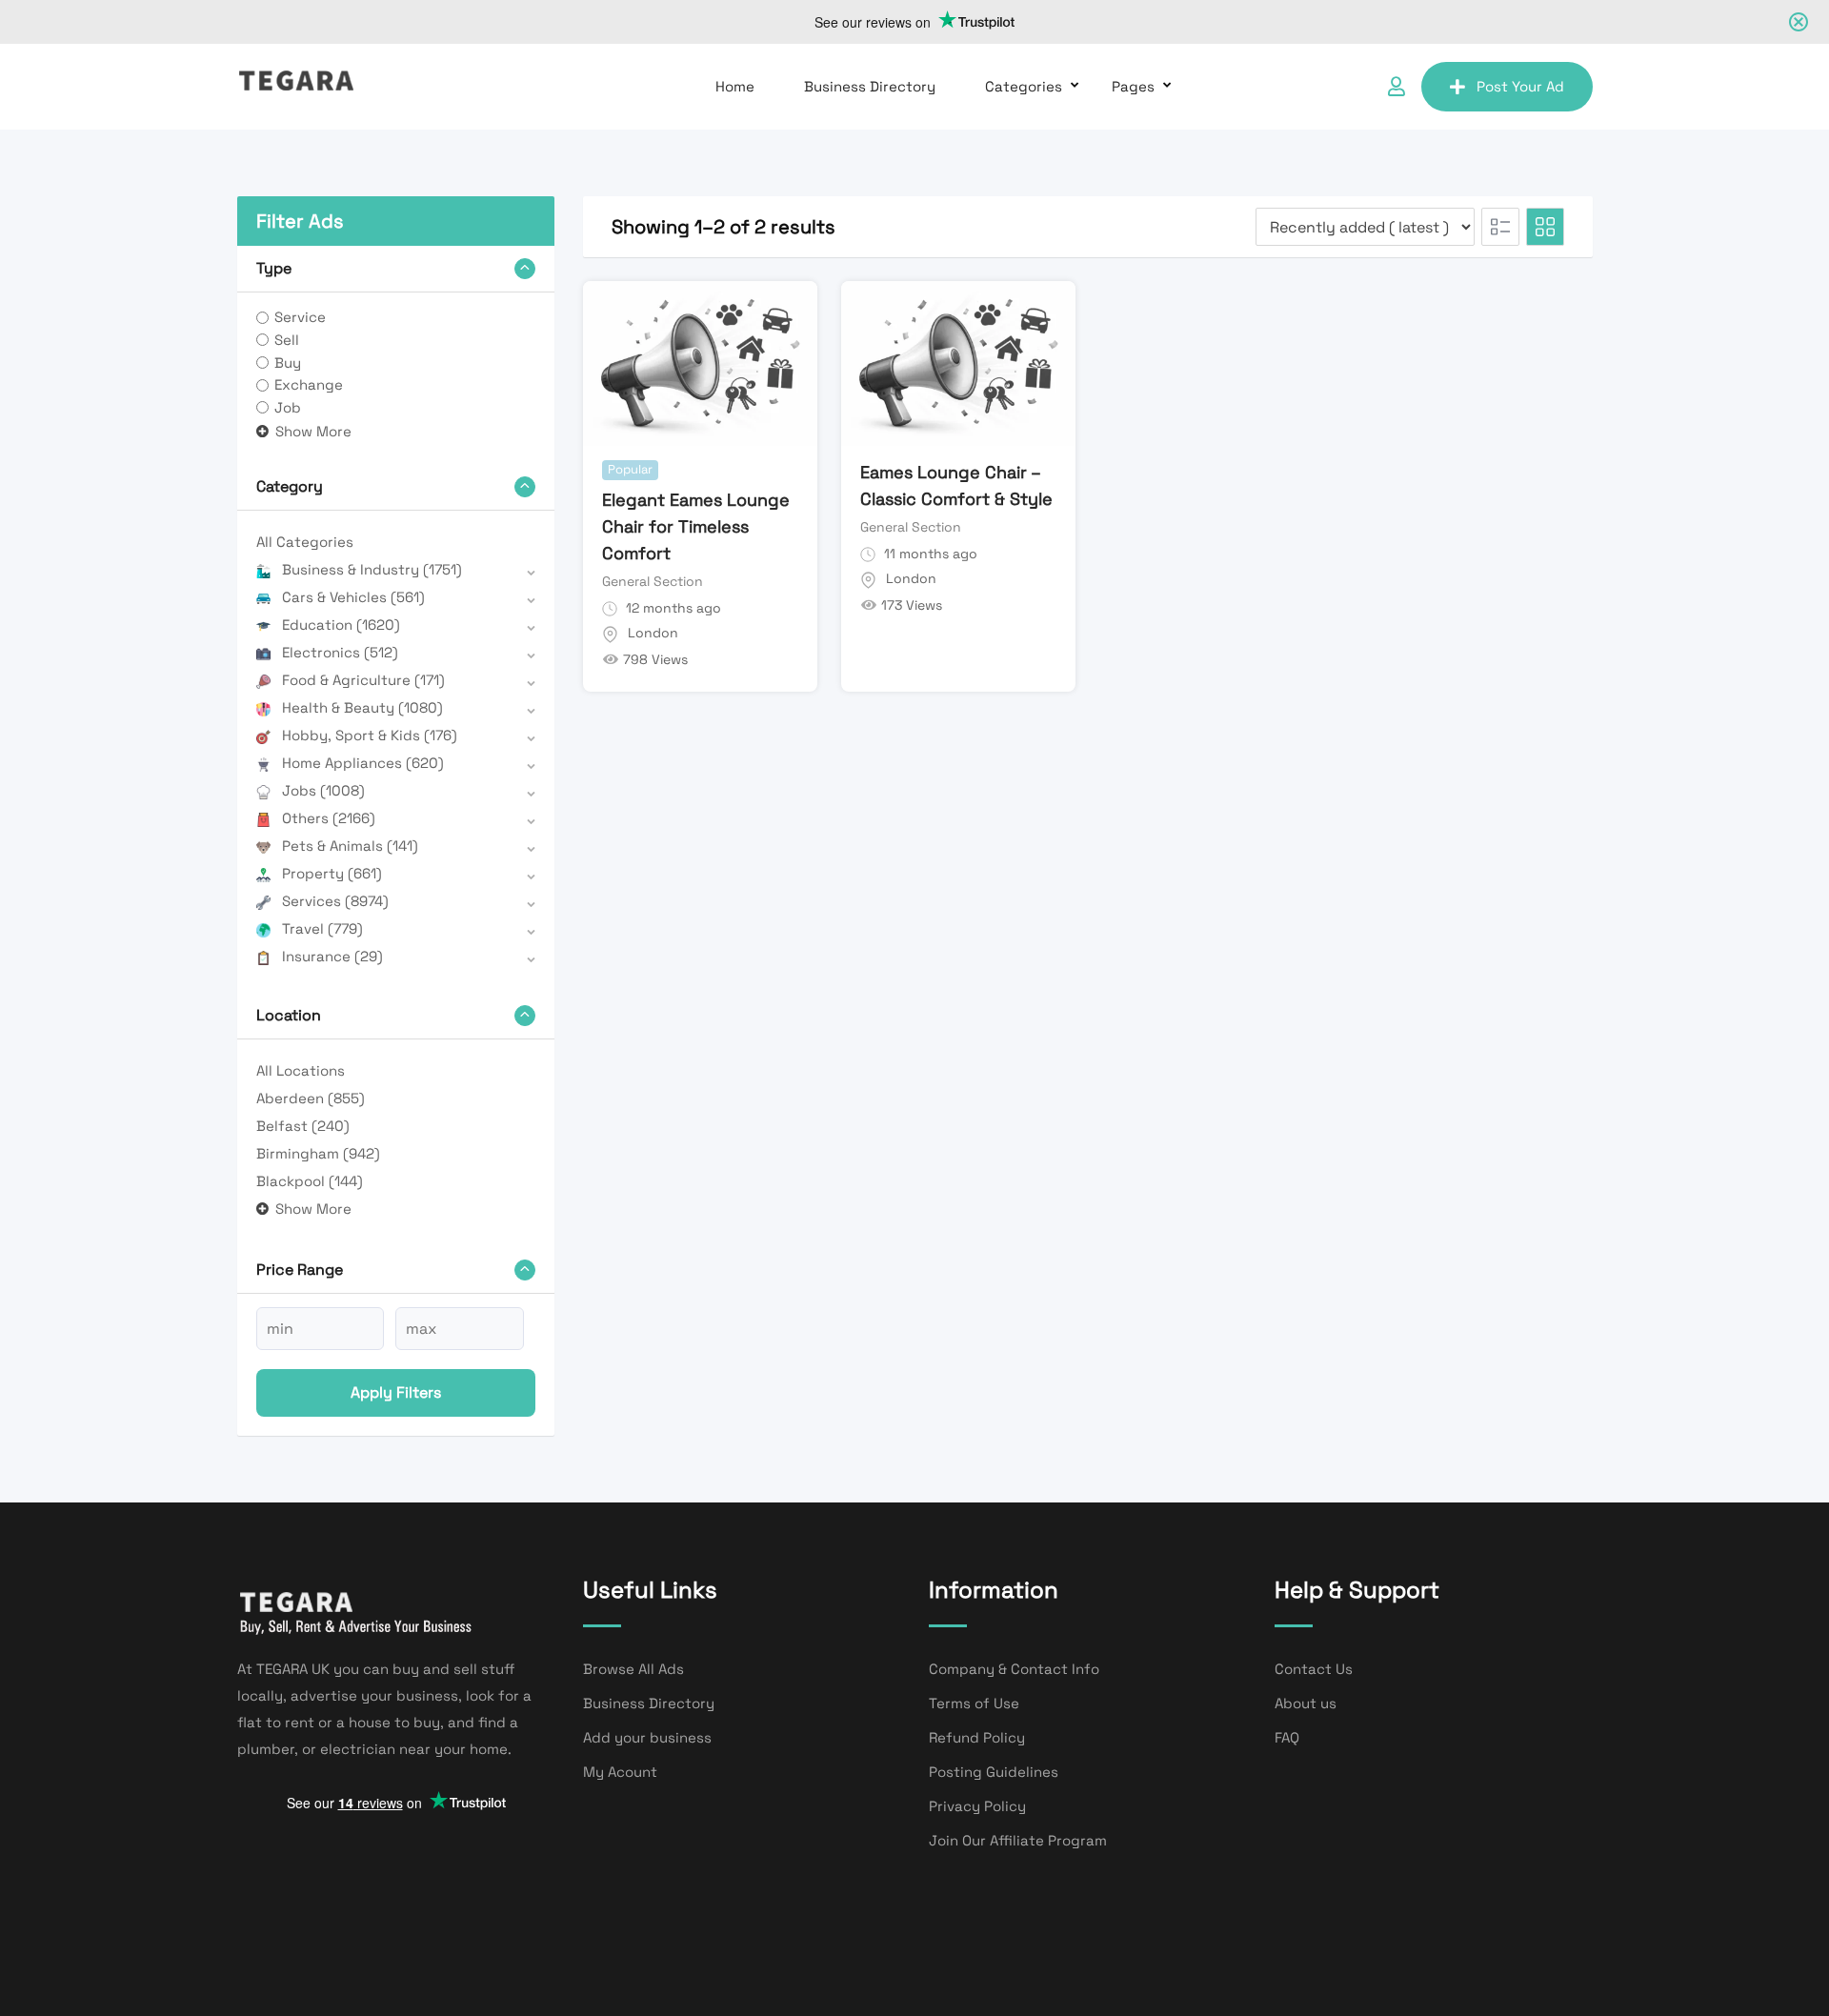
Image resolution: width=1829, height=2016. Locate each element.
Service (300, 317)
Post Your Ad (1520, 86)
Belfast (303, 1126)
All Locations (301, 1070)
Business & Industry (372, 569)
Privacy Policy (977, 1806)
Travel (322, 928)
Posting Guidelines (994, 1772)
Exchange (309, 384)
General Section (653, 581)
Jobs (323, 790)
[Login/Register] (1397, 87)
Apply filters (396, 1392)
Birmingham (318, 1153)
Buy (288, 363)
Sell (287, 340)
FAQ (1287, 1737)
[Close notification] (1799, 22)
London (653, 633)
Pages (1133, 86)
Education (341, 625)
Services (335, 901)
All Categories (305, 542)
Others (329, 818)
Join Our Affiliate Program (1018, 1840)
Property (332, 873)
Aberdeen (311, 1098)
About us (1306, 1703)
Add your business (647, 1737)
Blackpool (310, 1181)
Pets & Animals (350, 846)
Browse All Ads (633, 1669)
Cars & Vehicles (353, 597)
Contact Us (1314, 1669)
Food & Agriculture (363, 680)
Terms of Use (974, 1703)
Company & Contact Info (1014, 1669)
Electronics (340, 652)
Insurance (332, 956)
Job (288, 407)
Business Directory (870, 86)
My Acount (620, 1772)
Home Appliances (363, 763)
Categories (1024, 86)
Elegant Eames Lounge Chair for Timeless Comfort (696, 526)
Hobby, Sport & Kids (370, 735)
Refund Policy (977, 1737)
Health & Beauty (362, 707)
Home (735, 86)
